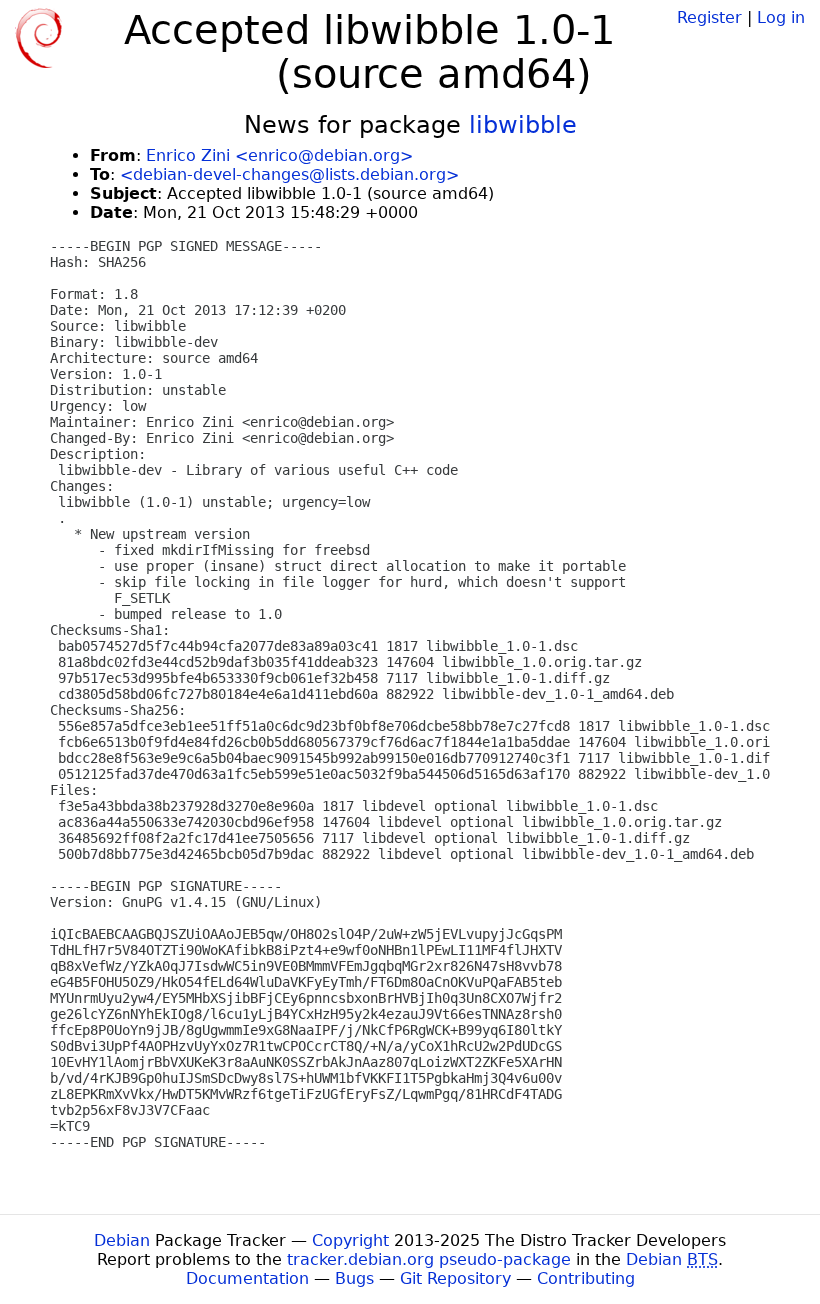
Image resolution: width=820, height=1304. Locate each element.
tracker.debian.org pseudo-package (429, 1259)
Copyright (350, 1240)
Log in (781, 17)
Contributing (586, 1278)
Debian (122, 1240)
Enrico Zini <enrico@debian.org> (279, 155)
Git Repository (455, 1278)
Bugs (354, 1278)
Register (709, 17)
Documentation (247, 1278)
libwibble (523, 125)
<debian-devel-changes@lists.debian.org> (289, 174)
